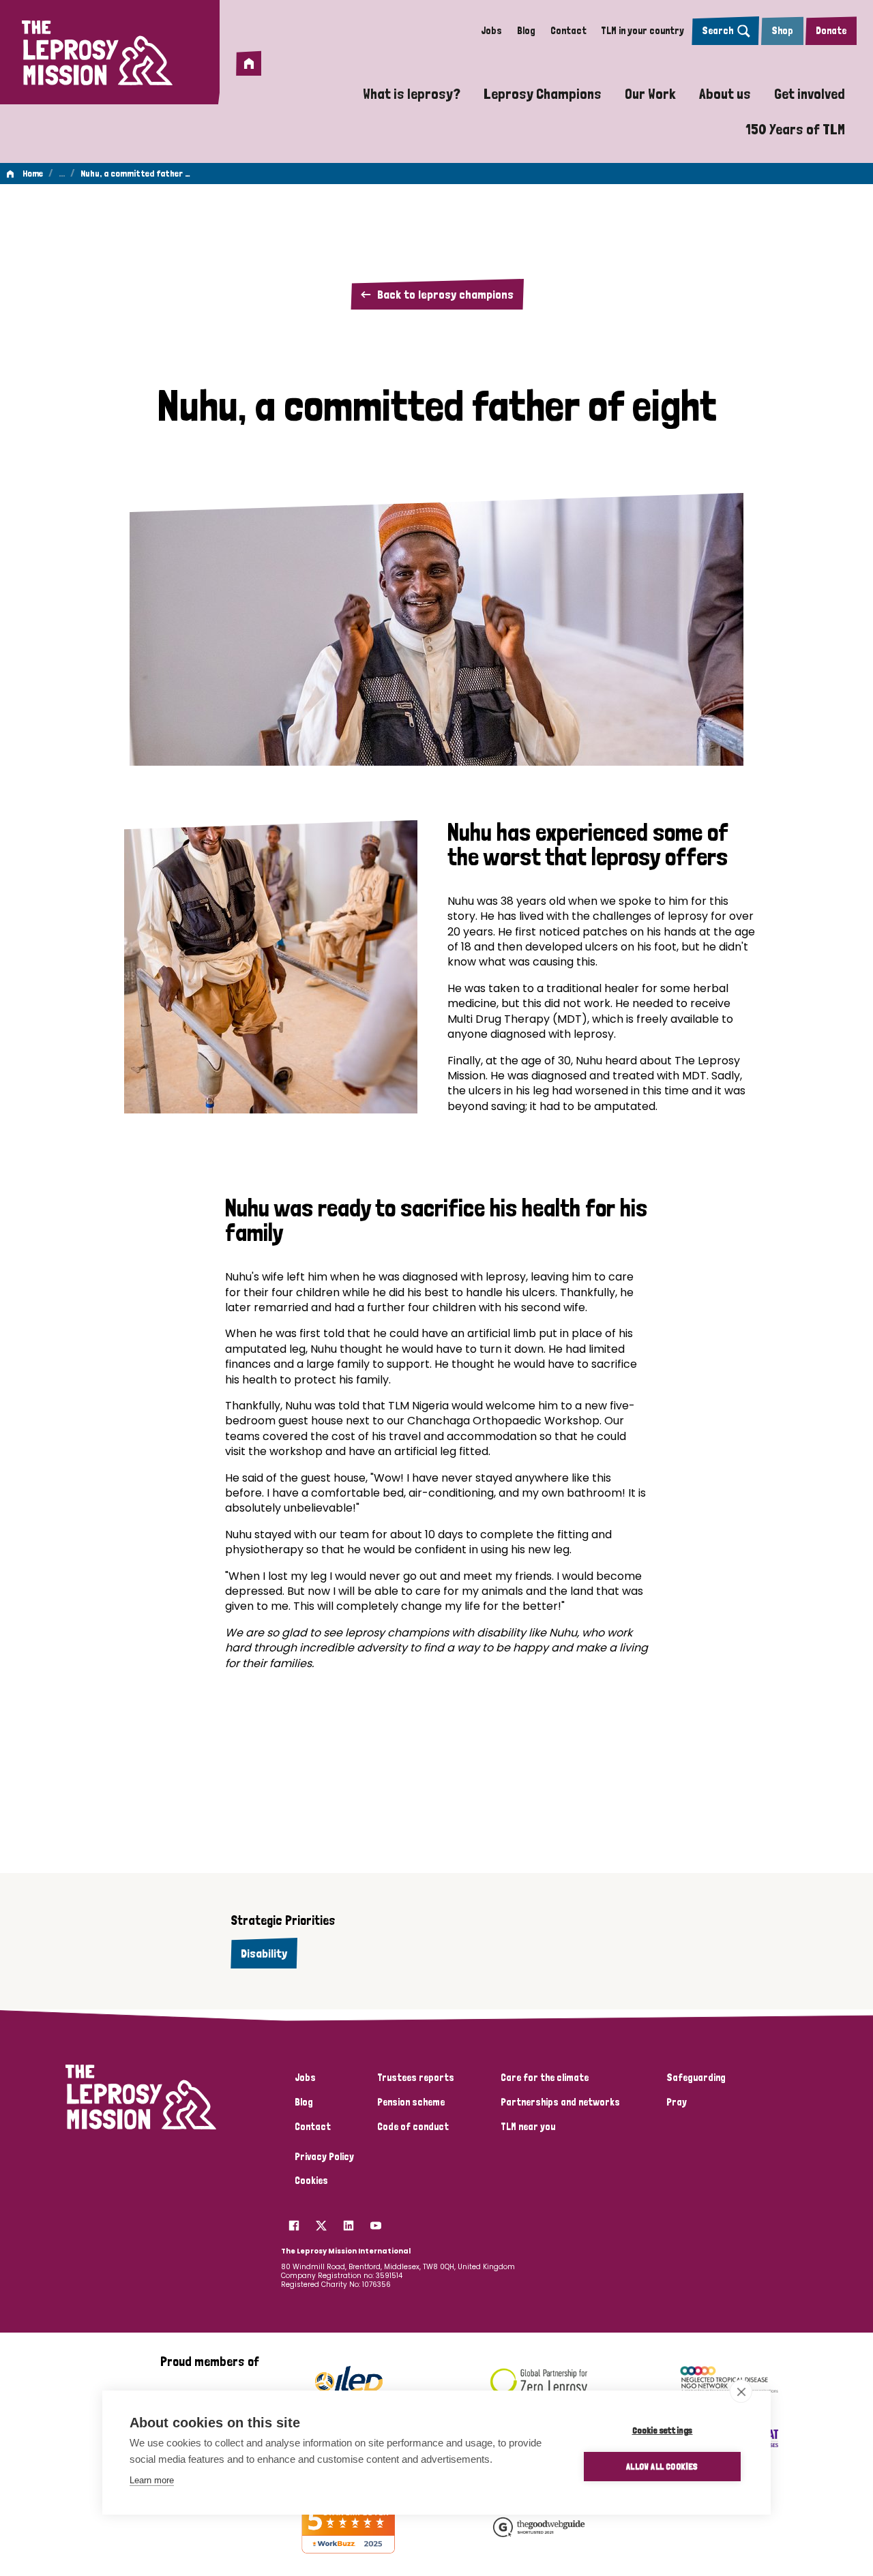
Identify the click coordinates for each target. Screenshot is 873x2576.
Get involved (810, 93)
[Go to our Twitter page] (321, 2221)
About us (725, 93)
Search (717, 31)
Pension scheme (411, 2102)
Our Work (650, 93)
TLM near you (528, 2127)
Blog (526, 31)
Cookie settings (663, 2430)
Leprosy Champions (543, 93)
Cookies (311, 2181)
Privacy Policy (324, 2157)
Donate (831, 31)
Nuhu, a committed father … (135, 173)
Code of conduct (413, 2127)
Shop (782, 31)
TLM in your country (642, 31)
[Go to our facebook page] (294, 2221)
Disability (264, 1953)
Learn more (152, 2480)
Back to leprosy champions (445, 294)
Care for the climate (545, 2078)
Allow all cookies (662, 2466)
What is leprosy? (412, 93)
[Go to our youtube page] (376, 2221)
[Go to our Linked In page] (349, 2221)
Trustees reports (416, 2078)
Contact (568, 31)
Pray (677, 2102)
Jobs (491, 31)
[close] (741, 2391)
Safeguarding (696, 2078)
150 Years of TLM (795, 129)
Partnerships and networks (560, 2102)
